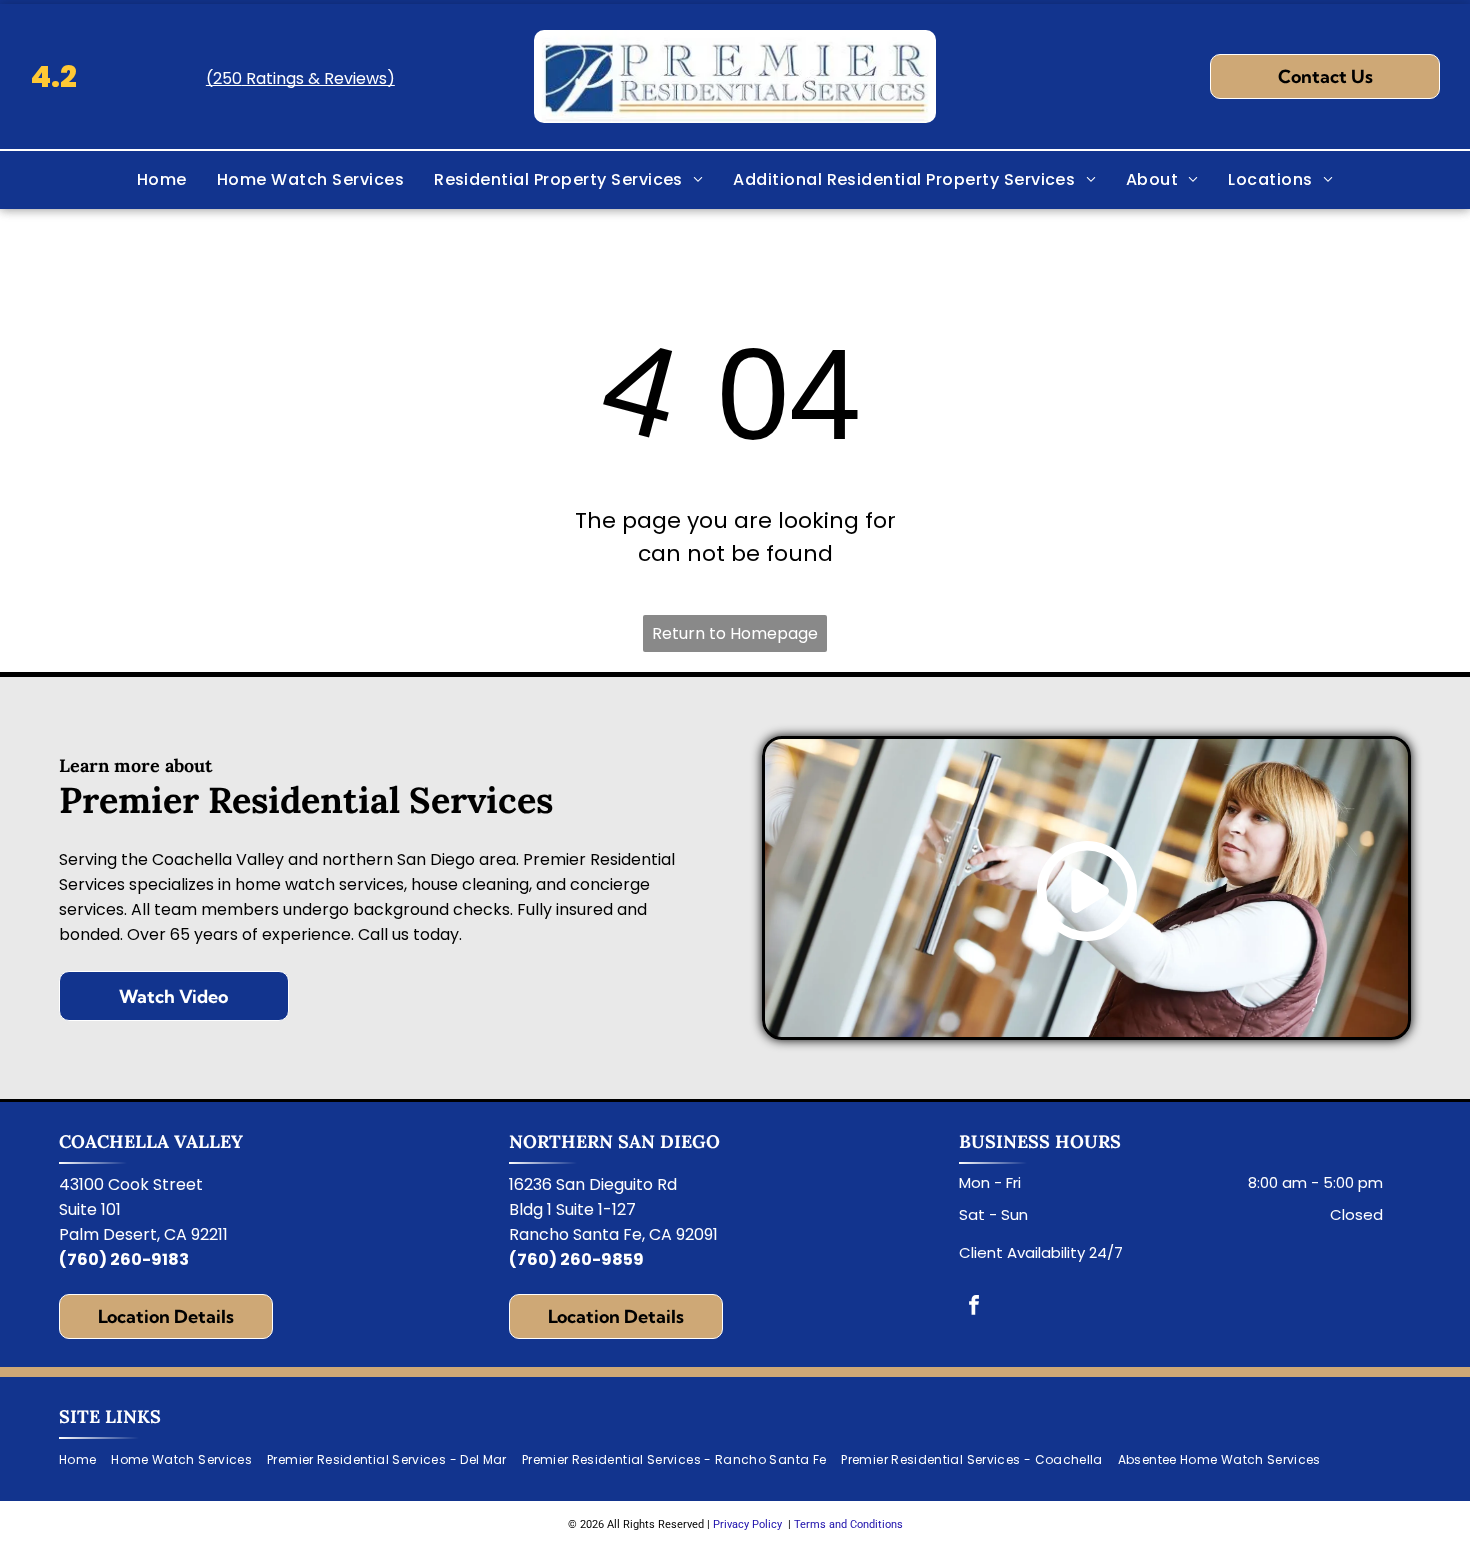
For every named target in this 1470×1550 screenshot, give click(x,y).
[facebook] (974, 1307)
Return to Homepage (735, 633)
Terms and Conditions (848, 1524)
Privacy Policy (747, 1524)
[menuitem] (162, 180)
